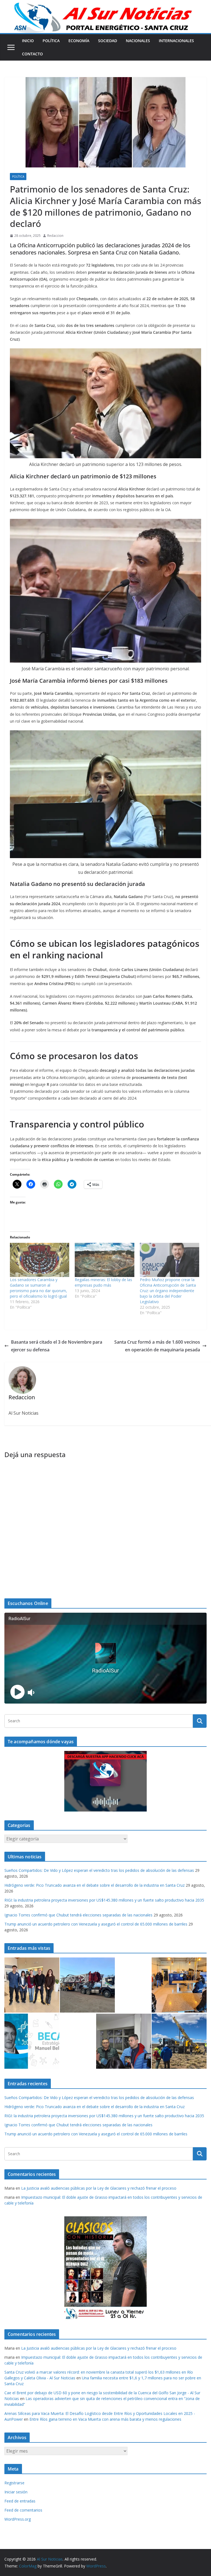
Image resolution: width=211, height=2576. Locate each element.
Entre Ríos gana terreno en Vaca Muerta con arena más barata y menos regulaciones (105, 2419)
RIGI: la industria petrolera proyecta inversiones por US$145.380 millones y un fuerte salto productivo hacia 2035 (104, 1900)
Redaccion (55, 236)
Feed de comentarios (23, 2510)
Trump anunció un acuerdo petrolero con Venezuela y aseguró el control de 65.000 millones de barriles (96, 1924)
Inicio (28, 41)
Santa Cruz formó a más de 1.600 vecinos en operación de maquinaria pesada (157, 1346)
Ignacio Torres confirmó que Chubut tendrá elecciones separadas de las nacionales (78, 1915)
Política (51, 41)
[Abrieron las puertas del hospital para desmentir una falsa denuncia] (124, 2041)
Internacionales (176, 41)
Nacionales (138, 41)
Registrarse (14, 2483)
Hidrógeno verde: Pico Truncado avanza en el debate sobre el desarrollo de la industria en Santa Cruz (95, 1885)
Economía (79, 41)
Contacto (32, 54)
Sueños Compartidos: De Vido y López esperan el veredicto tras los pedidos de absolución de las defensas (99, 1870)
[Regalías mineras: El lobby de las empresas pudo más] (104, 1260)
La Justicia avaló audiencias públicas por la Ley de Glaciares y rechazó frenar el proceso (99, 2188)
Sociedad (108, 41)
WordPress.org (18, 2519)
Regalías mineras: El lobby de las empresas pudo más (103, 1282)
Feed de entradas (20, 2501)
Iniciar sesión (16, 2492)
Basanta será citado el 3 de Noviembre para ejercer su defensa (57, 1346)
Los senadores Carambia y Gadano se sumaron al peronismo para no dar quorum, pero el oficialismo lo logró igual (38, 1288)
